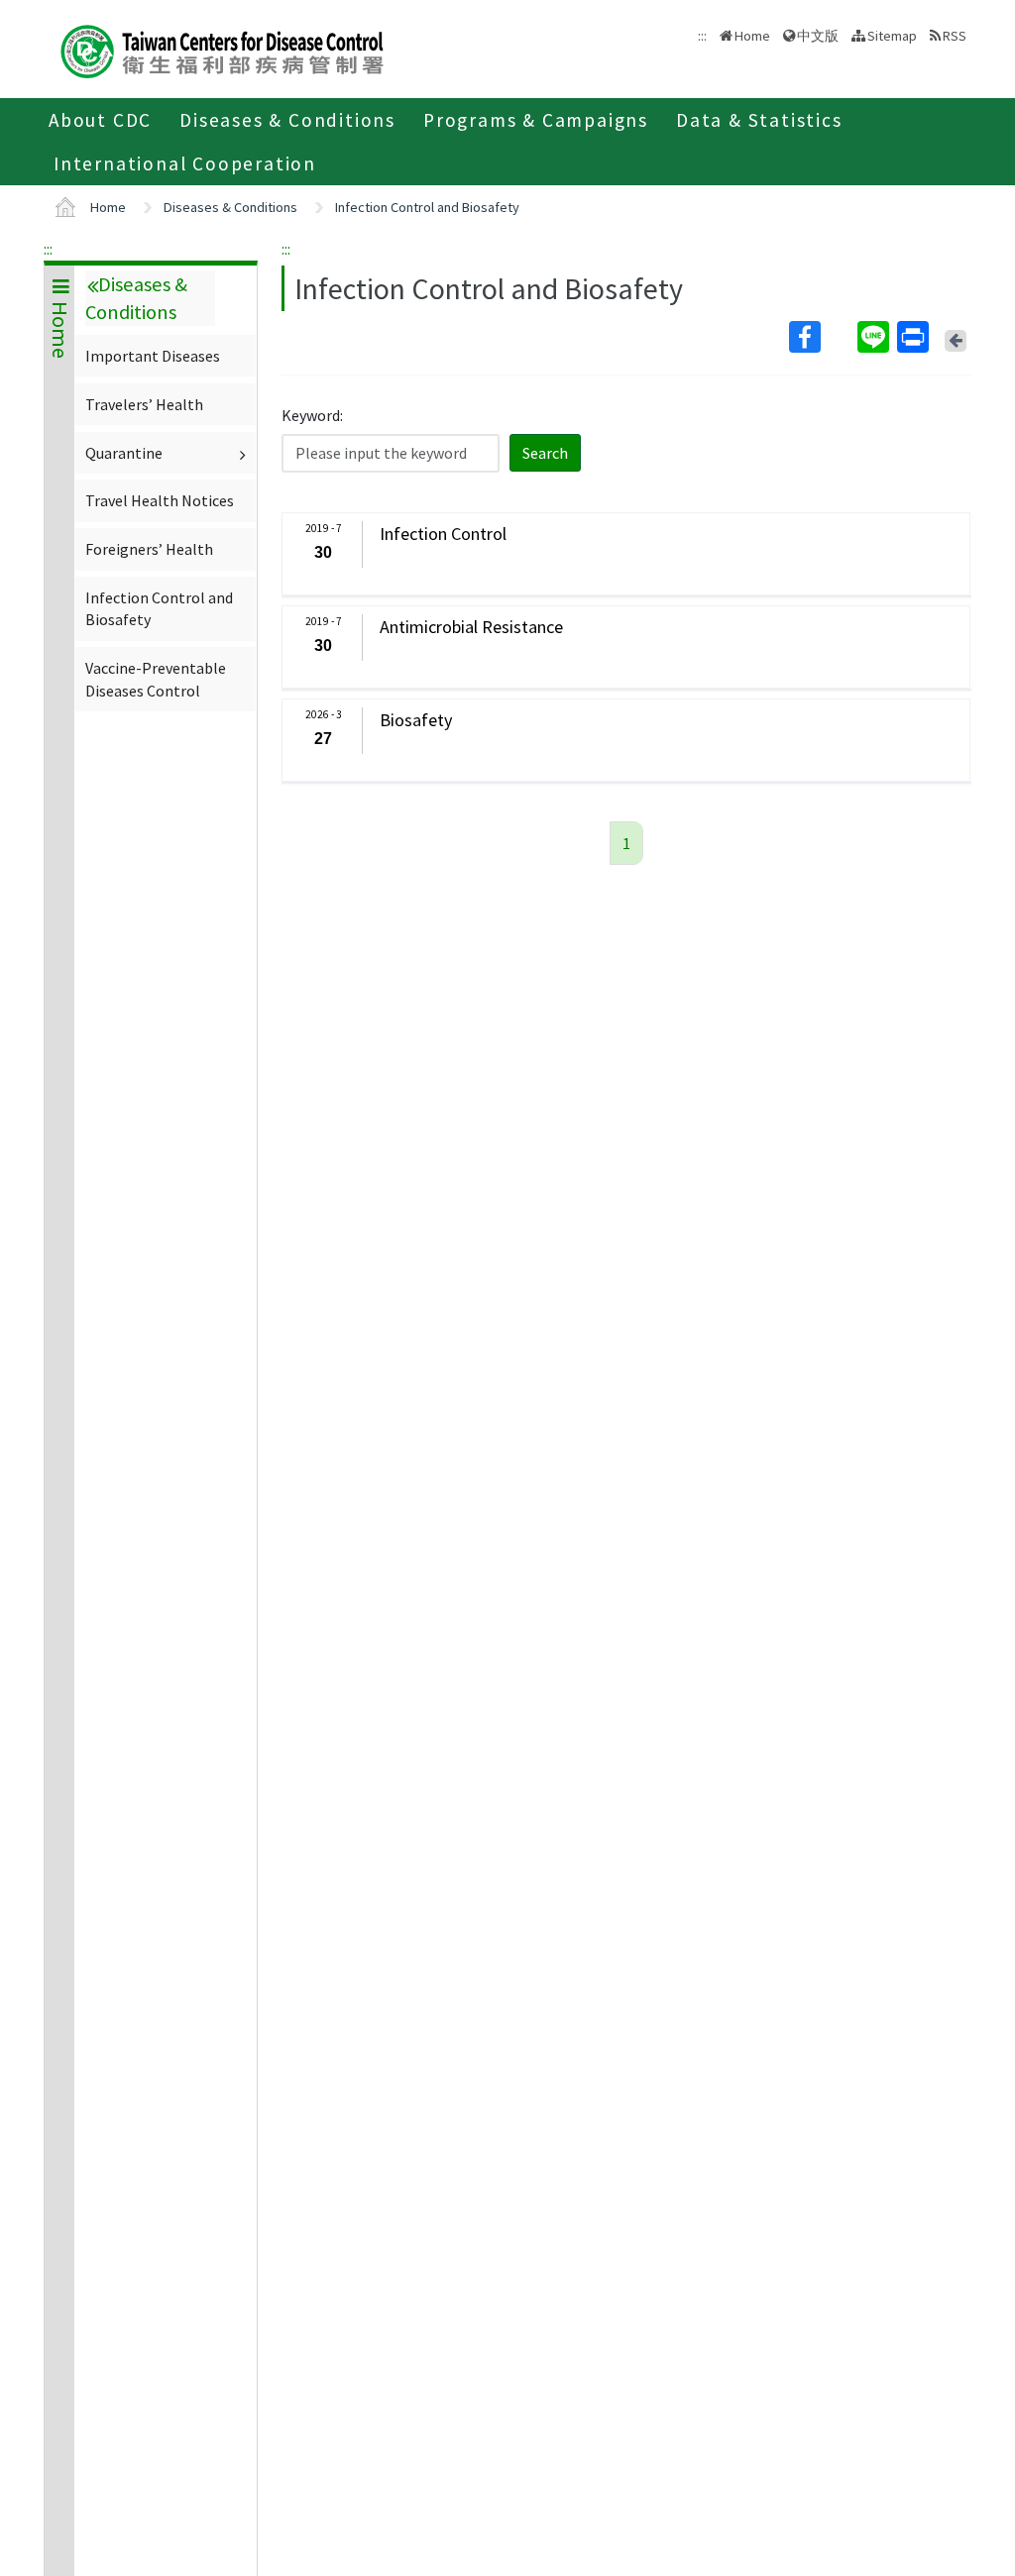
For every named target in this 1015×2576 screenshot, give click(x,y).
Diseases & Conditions (287, 120)
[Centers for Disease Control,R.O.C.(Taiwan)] (222, 49)
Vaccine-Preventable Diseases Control (156, 679)
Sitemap (892, 36)
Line (875, 337)
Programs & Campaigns (536, 120)
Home (752, 36)
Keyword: (312, 415)
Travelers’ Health (144, 404)
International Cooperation (185, 163)
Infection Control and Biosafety (427, 207)
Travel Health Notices (160, 500)
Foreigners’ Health (149, 549)
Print (915, 337)
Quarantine (124, 453)
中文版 (818, 34)
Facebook (821, 337)
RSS (955, 36)
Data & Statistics (759, 120)
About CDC (100, 120)
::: (48, 249)
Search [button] (545, 453)
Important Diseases (153, 356)
